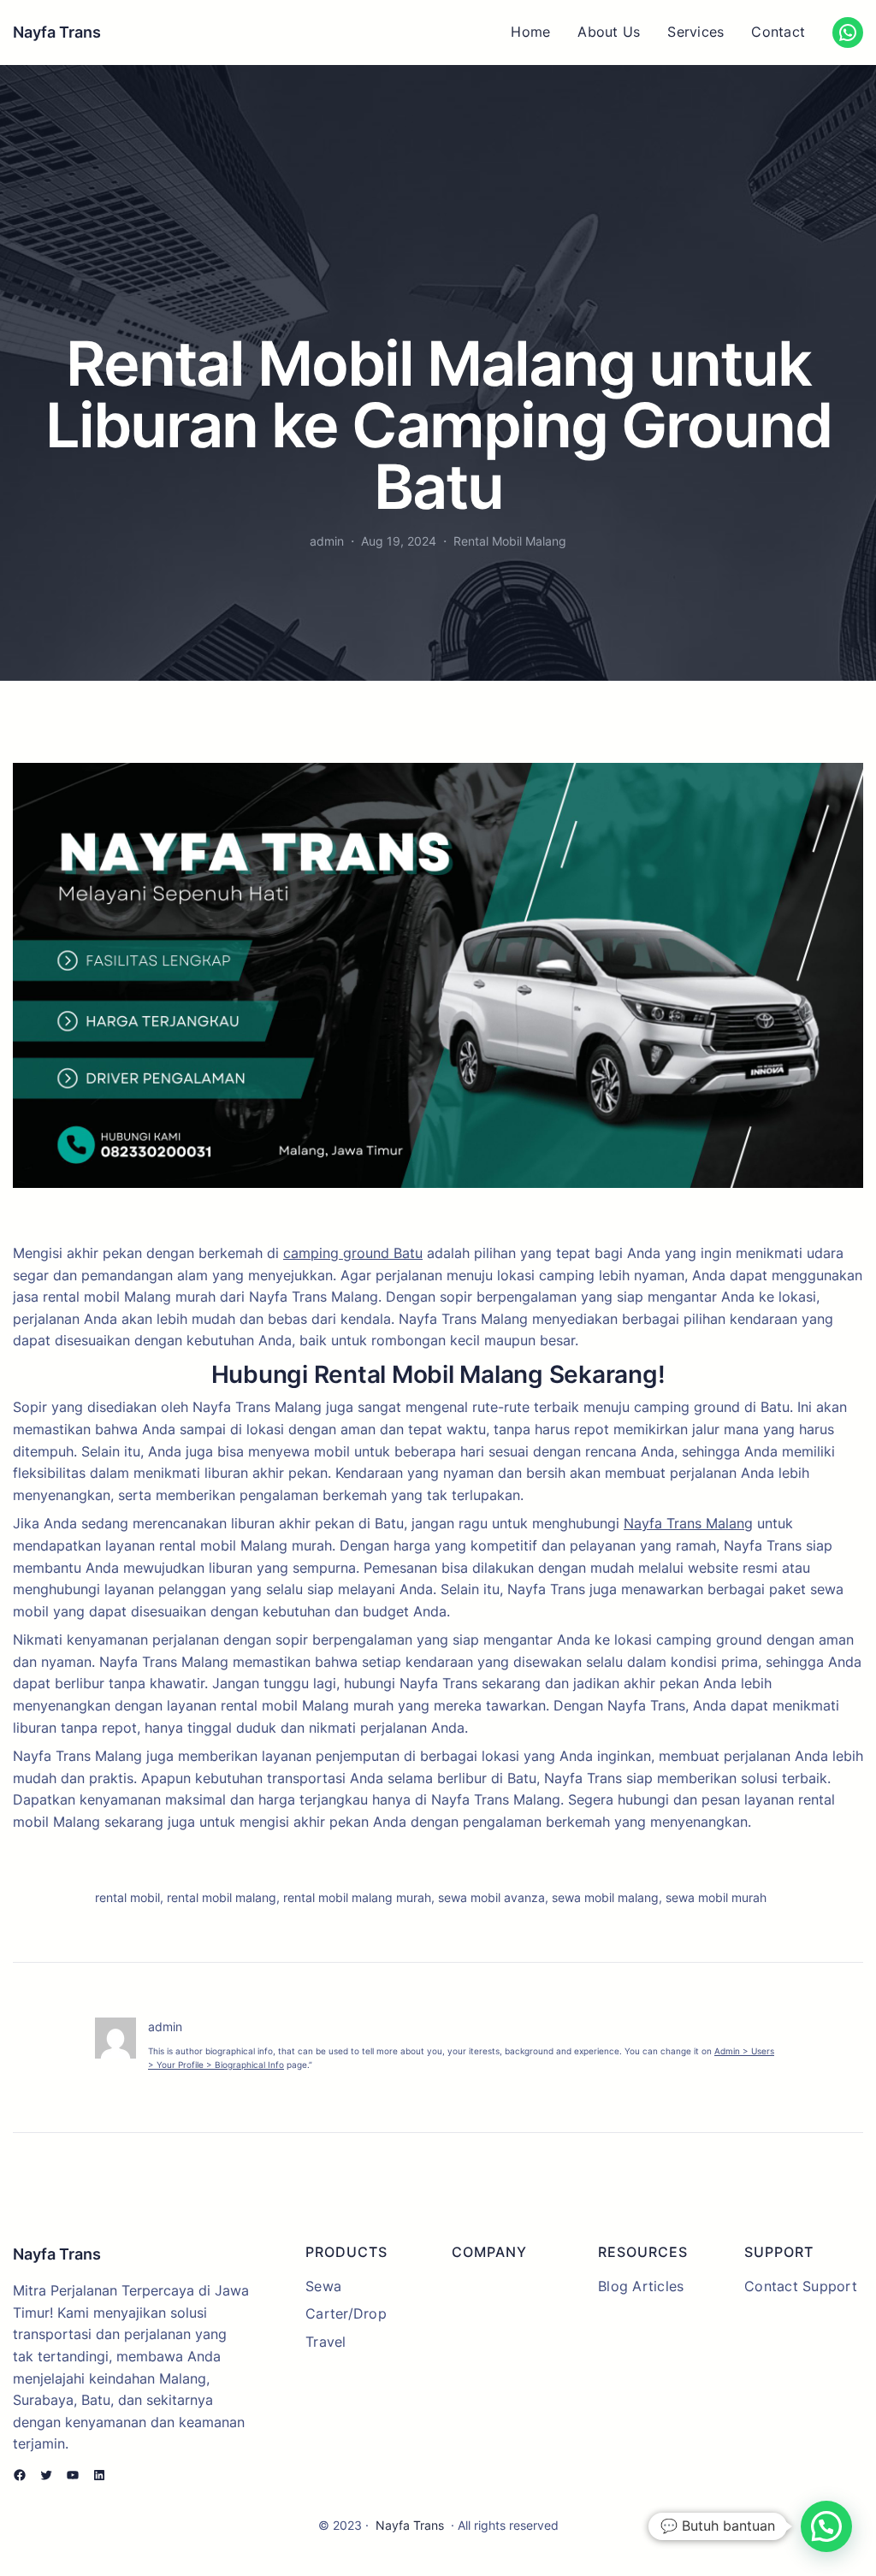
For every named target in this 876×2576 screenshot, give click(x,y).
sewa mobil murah (716, 1897)
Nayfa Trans (57, 32)
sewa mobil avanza (491, 1897)
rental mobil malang (222, 1897)
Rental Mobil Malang (510, 541)
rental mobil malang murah (357, 1897)
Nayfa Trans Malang (688, 1523)
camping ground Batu (353, 1253)
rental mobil (127, 1897)
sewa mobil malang (605, 1897)
